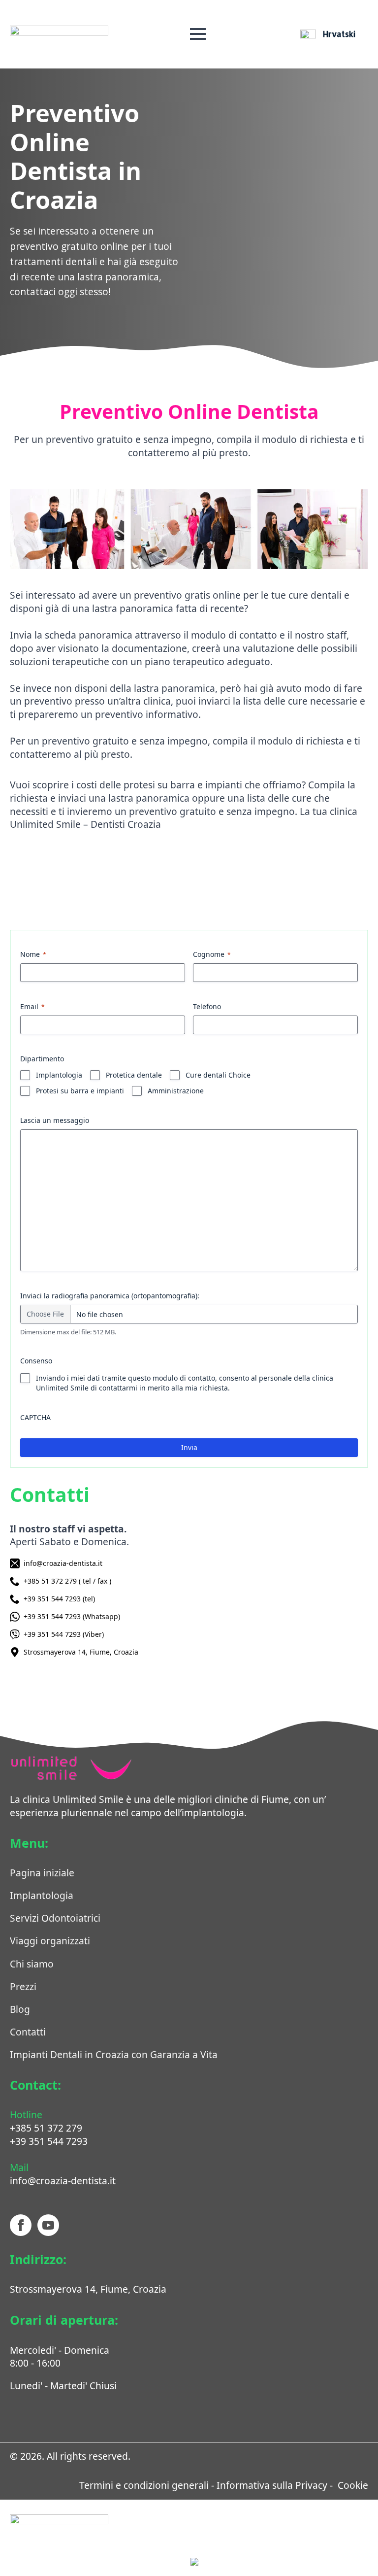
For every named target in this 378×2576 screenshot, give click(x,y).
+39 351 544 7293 (49, 2141)
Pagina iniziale (42, 1873)
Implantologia (59, 1075)
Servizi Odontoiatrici (55, 1918)
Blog (20, 2009)
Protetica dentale (134, 1075)
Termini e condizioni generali (144, 2485)
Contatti (28, 2032)
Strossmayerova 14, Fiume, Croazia (88, 2289)
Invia (189, 1447)
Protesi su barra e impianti (80, 1091)
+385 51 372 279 (46, 2128)
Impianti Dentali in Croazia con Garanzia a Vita (114, 2054)
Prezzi (23, 1986)
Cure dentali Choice (218, 1075)
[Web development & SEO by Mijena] (279, 2564)
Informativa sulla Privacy (271, 2485)
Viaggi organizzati (50, 1941)
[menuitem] (328, 34)
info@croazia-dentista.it (63, 2181)
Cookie (352, 2485)
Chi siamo (32, 1964)
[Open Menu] (198, 34)
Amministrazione (176, 1091)
